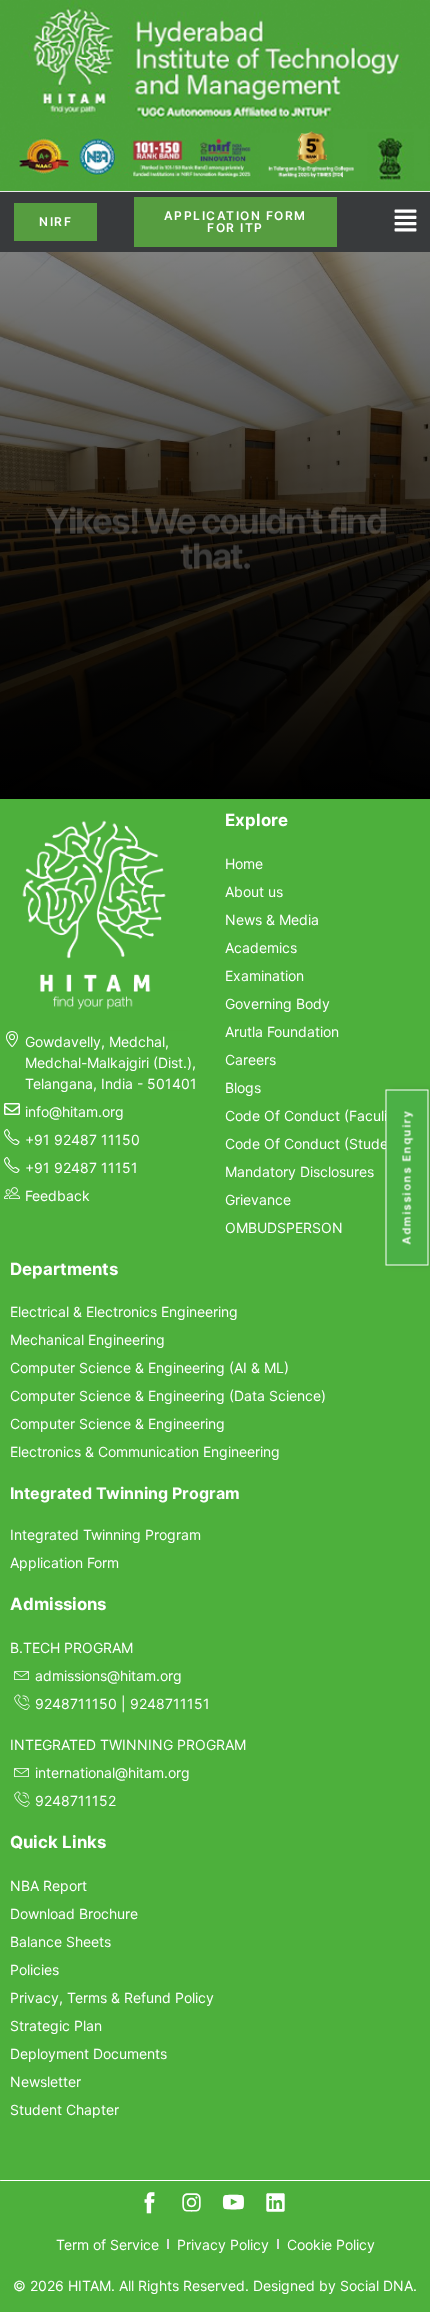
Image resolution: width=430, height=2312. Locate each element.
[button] (405, 222)
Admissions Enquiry (407, 1178)
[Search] (364, 693)
